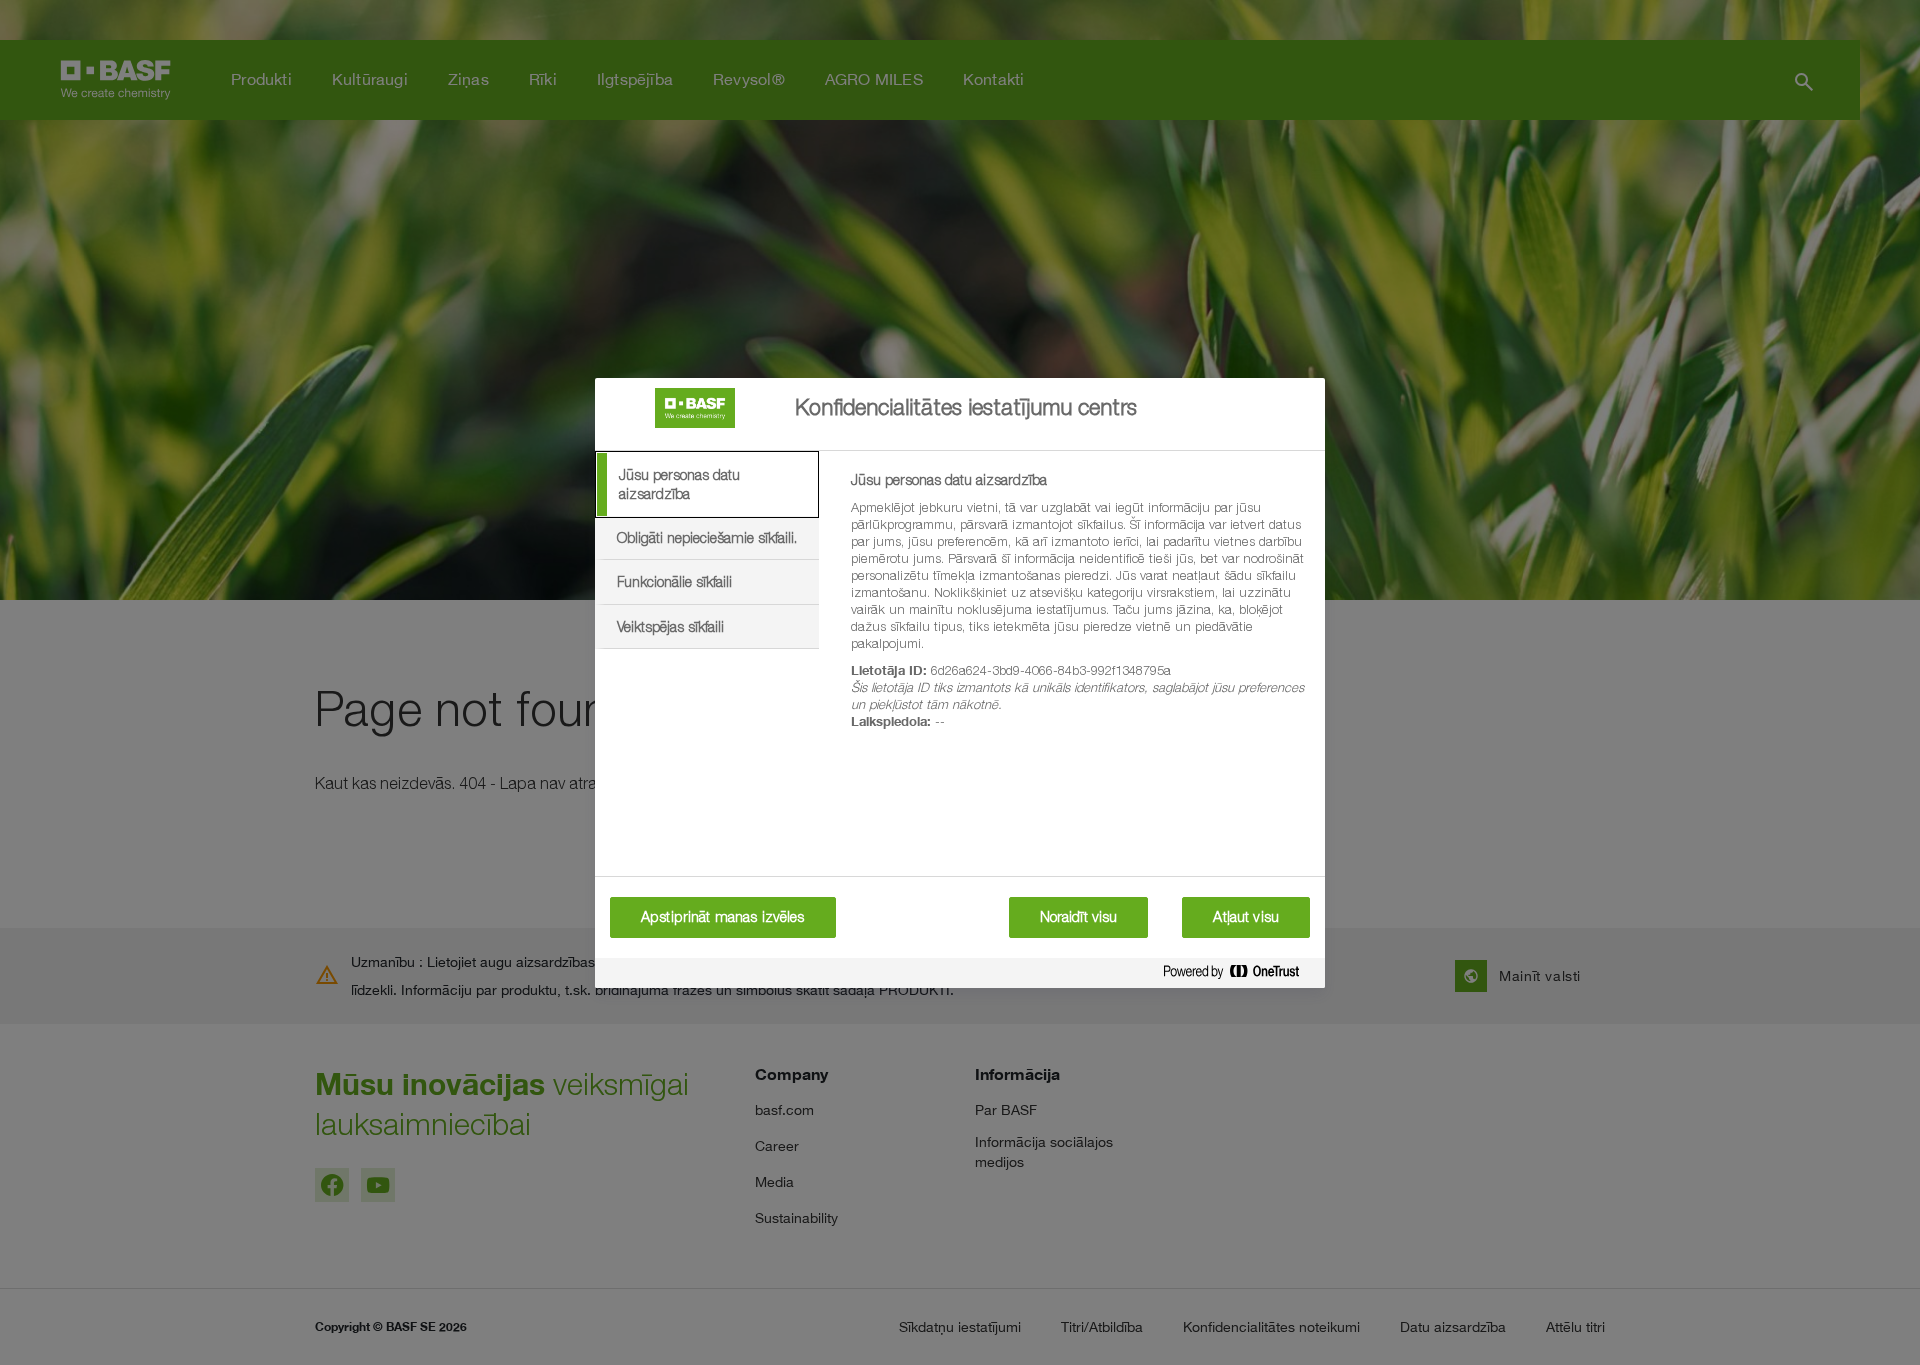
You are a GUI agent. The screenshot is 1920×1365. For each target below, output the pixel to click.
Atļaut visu (1246, 917)
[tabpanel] (1079, 612)
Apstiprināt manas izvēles (723, 917)
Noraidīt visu (1079, 917)
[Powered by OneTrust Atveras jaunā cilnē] (1239, 975)
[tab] (707, 484)
